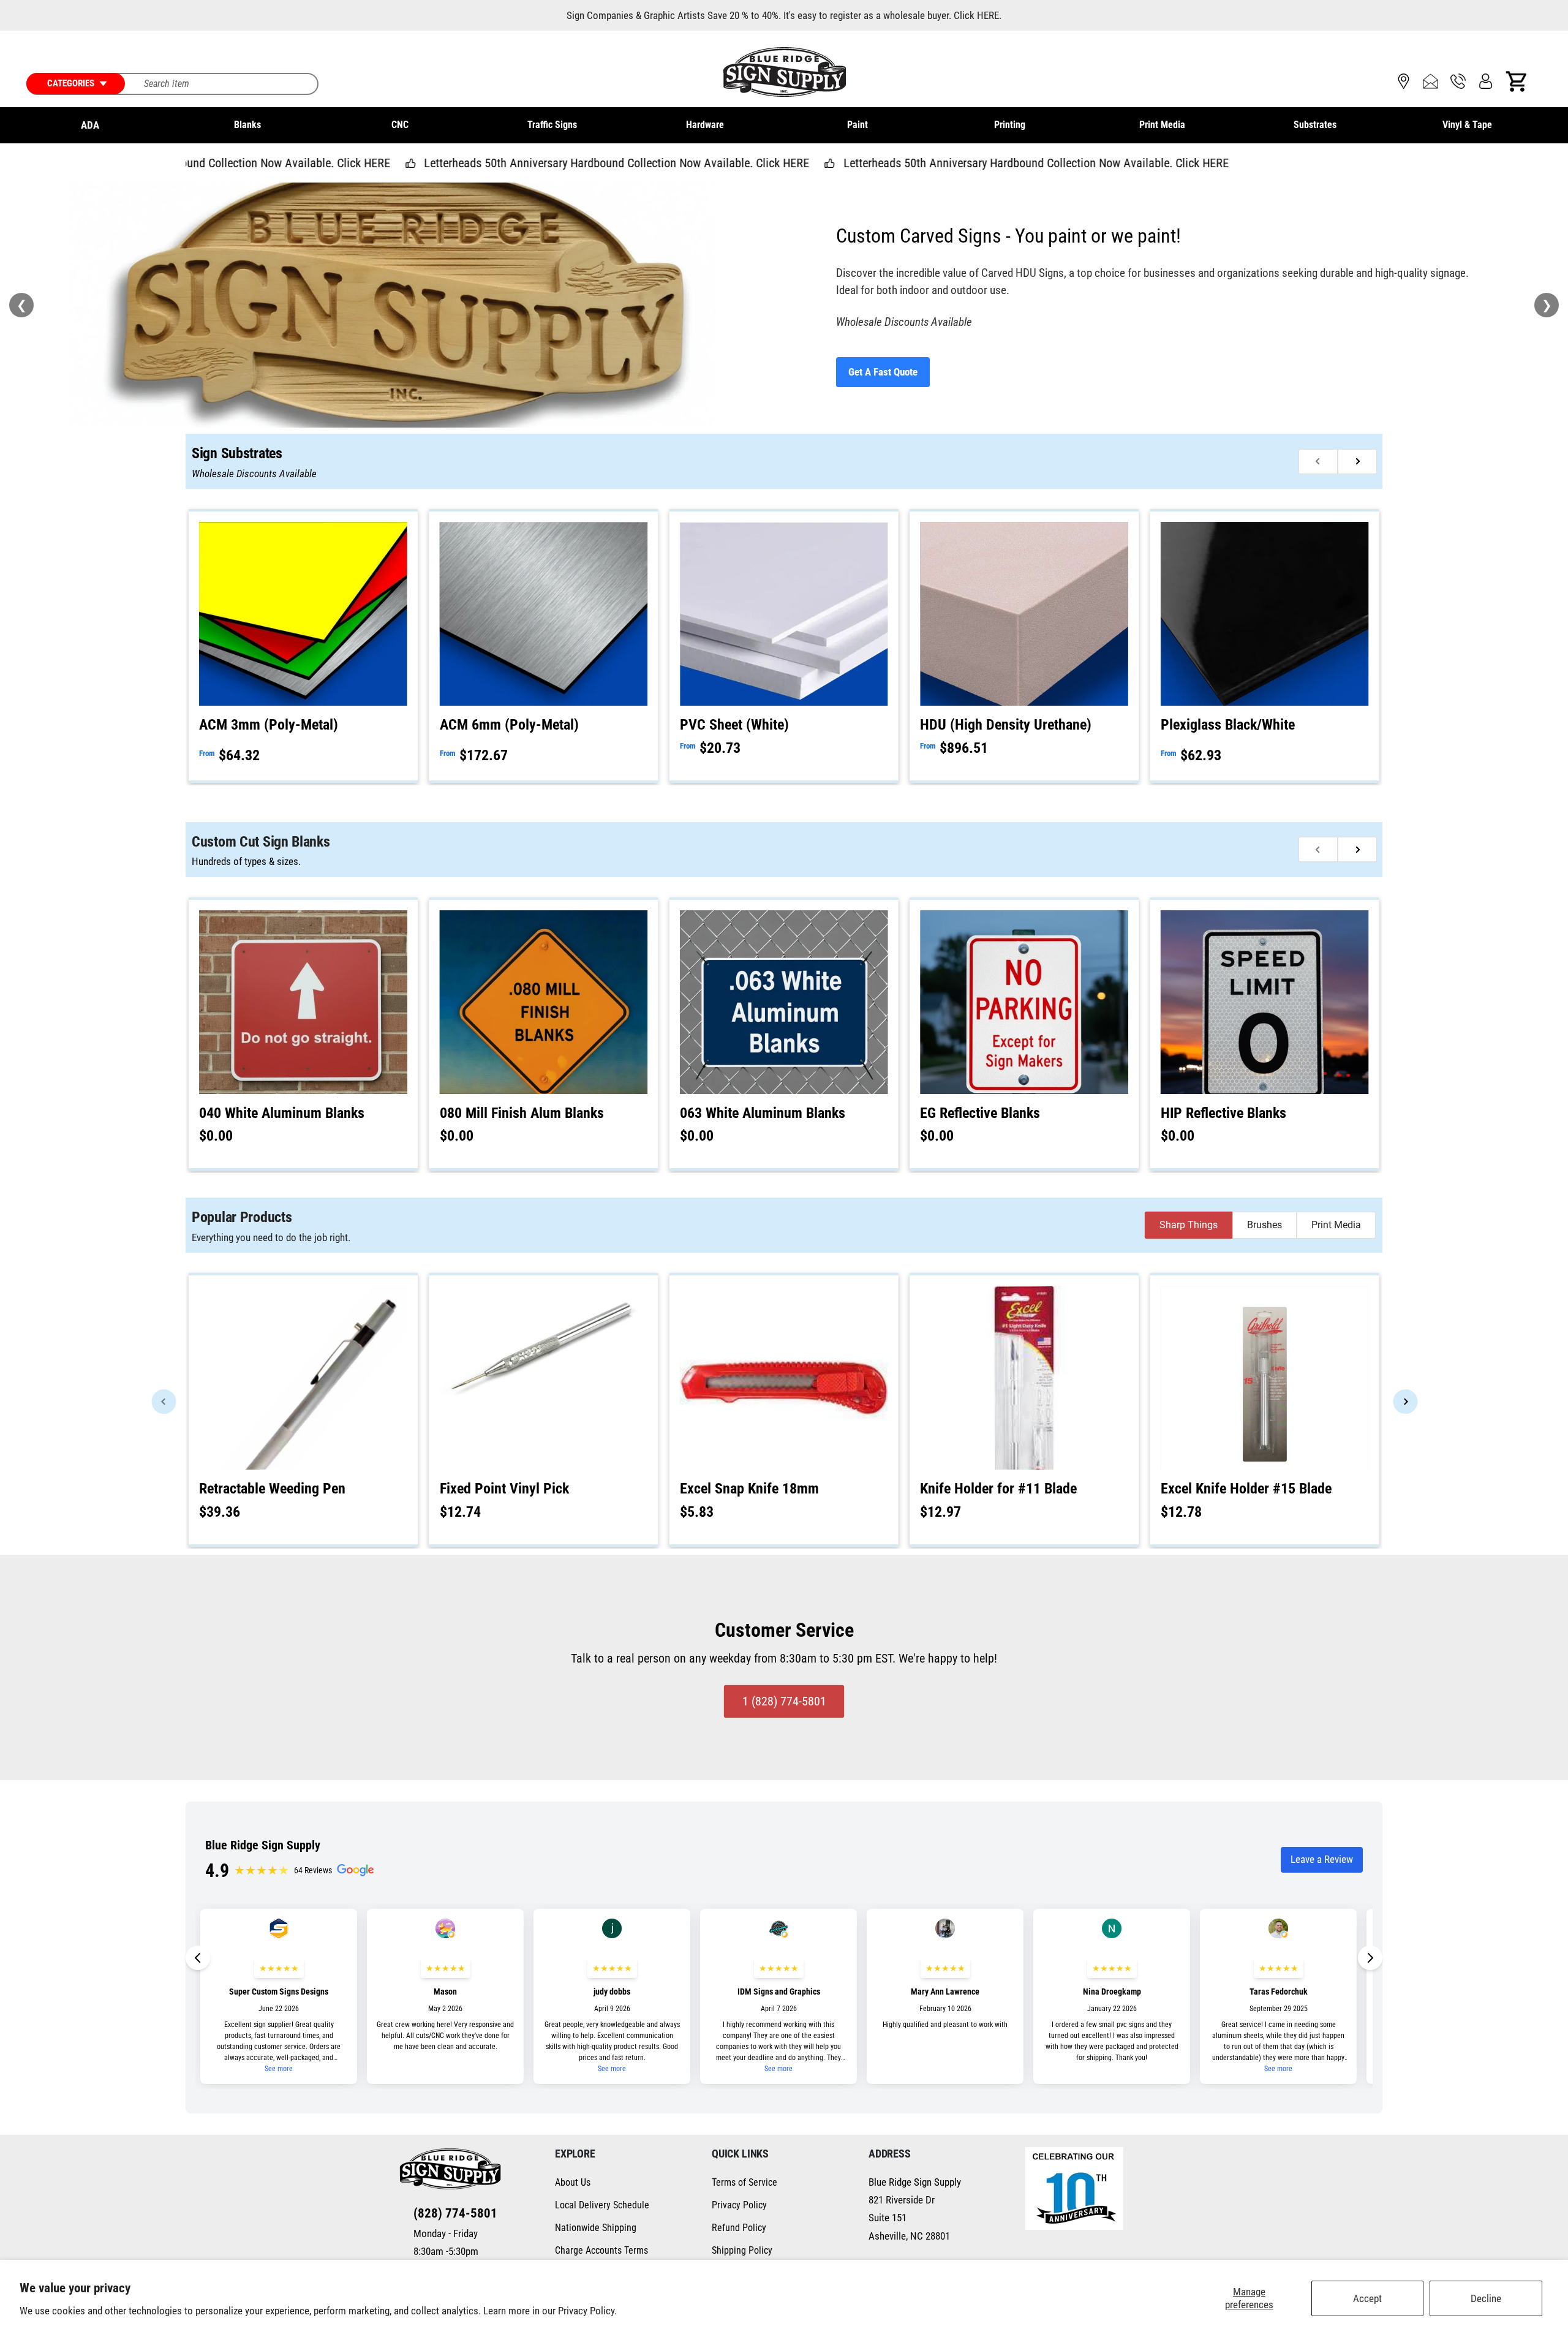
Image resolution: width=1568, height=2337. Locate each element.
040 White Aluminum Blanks (282, 1113)
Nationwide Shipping (596, 2228)
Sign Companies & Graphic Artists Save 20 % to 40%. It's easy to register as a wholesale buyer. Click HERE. (784, 15)
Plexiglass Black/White (1228, 725)
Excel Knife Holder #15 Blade (1246, 1489)
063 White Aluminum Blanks (763, 1113)
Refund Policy (739, 2228)
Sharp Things (1189, 1225)
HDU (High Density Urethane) (1006, 725)
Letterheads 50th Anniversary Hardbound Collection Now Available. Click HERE (468, 163)
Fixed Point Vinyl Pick (504, 1489)
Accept (1367, 2298)
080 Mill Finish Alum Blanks (522, 1113)
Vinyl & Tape (1467, 125)
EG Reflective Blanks (980, 1113)
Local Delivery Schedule (602, 2205)
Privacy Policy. (587, 2311)
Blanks (247, 125)
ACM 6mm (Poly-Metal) (509, 725)
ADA (90, 125)
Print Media (1162, 125)
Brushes (1265, 1225)
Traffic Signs (552, 125)
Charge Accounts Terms (601, 2250)
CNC (400, 125)
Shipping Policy (742, 2250)
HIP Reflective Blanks (1223, 1113)
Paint (858, 125)
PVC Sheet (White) (734, 725)
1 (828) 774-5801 (784, 1701)
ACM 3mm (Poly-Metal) (269, 725)
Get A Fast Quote (883, 372)
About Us (573, 2182)
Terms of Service (744, 2182)
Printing (1010, 125)
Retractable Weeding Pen (272, 1489)
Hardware (705, 125)
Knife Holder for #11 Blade (998, 1489)
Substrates (1315, 125)
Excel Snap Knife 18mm (749, 1489)
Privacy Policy (739, 2205)
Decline (1486, 2298)
